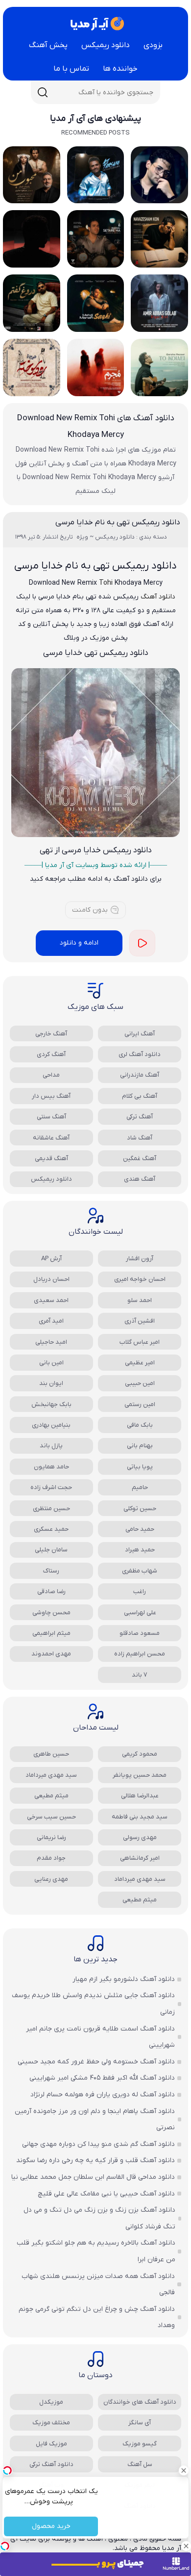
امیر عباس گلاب (140, 1342)
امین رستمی (140, 1404)
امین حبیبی (140, 1383)
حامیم (140, 1487)
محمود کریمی (140, 1754)
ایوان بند (51, 1383)
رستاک (51, 1571)
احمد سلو (140, 1300)
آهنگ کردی (51, 1054)
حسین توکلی (140, 1508)
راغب (140, 1591)
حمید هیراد (140, 1550)
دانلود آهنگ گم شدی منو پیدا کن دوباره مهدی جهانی (98, 2144)
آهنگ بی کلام (140, 1096)
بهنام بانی (140, 1446)
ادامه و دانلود (79, 943)
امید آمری (51, 1321)
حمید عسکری (51, 1529)
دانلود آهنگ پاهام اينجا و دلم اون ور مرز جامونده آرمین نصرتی (95, 2120)
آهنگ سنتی (51, 1117)
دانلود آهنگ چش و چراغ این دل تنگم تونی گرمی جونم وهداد (97, 2318)
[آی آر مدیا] (95, 24)
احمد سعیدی (51, 1300)
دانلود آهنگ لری (140, 1054)
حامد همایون (51, 1467)
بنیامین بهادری (51, 1425)
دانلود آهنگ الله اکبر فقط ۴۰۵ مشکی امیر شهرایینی (102, 2078)
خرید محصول (51, 2527)
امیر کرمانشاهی (140, 1858)
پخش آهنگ (48, 45)
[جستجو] (43, 92)
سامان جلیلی (51, 1550)
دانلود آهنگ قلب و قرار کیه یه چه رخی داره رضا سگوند (95, 2160)
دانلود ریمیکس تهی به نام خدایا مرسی (118, 522)
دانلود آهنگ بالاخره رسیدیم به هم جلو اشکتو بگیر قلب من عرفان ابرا (96, 2251)
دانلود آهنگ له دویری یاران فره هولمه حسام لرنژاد (103, 2095)
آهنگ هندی (140, 1179)
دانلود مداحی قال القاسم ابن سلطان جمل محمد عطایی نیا (93, 2177)
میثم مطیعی (51, 1796)
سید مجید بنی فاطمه (140, 1817)
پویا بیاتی (140, 1467)
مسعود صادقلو (140, 1633)
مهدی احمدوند (51, 1654)
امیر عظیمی (140, 1363)
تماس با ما (71, 69)
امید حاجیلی (51, 1342)
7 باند (140, 1675)
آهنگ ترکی (140, 1117)
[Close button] (184, 2470)
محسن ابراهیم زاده (140, 1654)
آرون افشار (140, 1259)
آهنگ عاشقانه (51, 1138)
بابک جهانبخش (51, 1404)
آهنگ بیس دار (51, 1096)
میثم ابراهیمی (51, 1633)
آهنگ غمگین (140, 1158)
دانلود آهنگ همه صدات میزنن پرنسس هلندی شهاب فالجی (98, 2285)
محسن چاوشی (51, 1613)
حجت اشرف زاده (51, 1487)
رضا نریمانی (51, 1837)
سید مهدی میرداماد (51, 1775)
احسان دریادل (51, 1279)
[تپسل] (5, 2546)
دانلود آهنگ (158, 597)
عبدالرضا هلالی (140, 1796)
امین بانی (51, 1363)
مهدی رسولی (140, 1837)
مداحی (51, 1075)
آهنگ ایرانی (140, 1034)
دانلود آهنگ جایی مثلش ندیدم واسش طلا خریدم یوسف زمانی (93, 2004)
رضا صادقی (51, 1591)
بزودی (153, 45)
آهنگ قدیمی (51, 1158)
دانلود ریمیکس (106, 45)
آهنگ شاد (140, 1138)
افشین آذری (140, 1321)
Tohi (107, 583)
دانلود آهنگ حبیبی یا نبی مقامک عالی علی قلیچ (106, 2194)
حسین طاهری (51, 1754)
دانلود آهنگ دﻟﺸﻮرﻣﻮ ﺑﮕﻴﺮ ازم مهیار (124, 1979)
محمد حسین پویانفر (140, 1775)
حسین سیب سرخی (51, 1817)
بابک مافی (140, 1425)
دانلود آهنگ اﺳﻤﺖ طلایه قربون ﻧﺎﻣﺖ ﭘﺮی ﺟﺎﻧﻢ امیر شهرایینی (100, 2037)
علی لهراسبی (140, 1613)
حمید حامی (140, 1529)
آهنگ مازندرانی (140, 1075)
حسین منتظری (51, 1508)
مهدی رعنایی (51, 1879)
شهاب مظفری (140, 1571)
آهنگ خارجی (51, 1034)
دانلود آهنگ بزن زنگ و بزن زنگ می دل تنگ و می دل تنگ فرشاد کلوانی (99, 2218)
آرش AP (51, 1259)
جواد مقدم (51, 1858)
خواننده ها (120, 69)
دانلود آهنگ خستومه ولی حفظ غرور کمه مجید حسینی (96, 2062)
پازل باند (51, 1446)
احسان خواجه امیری (140, 1279)
